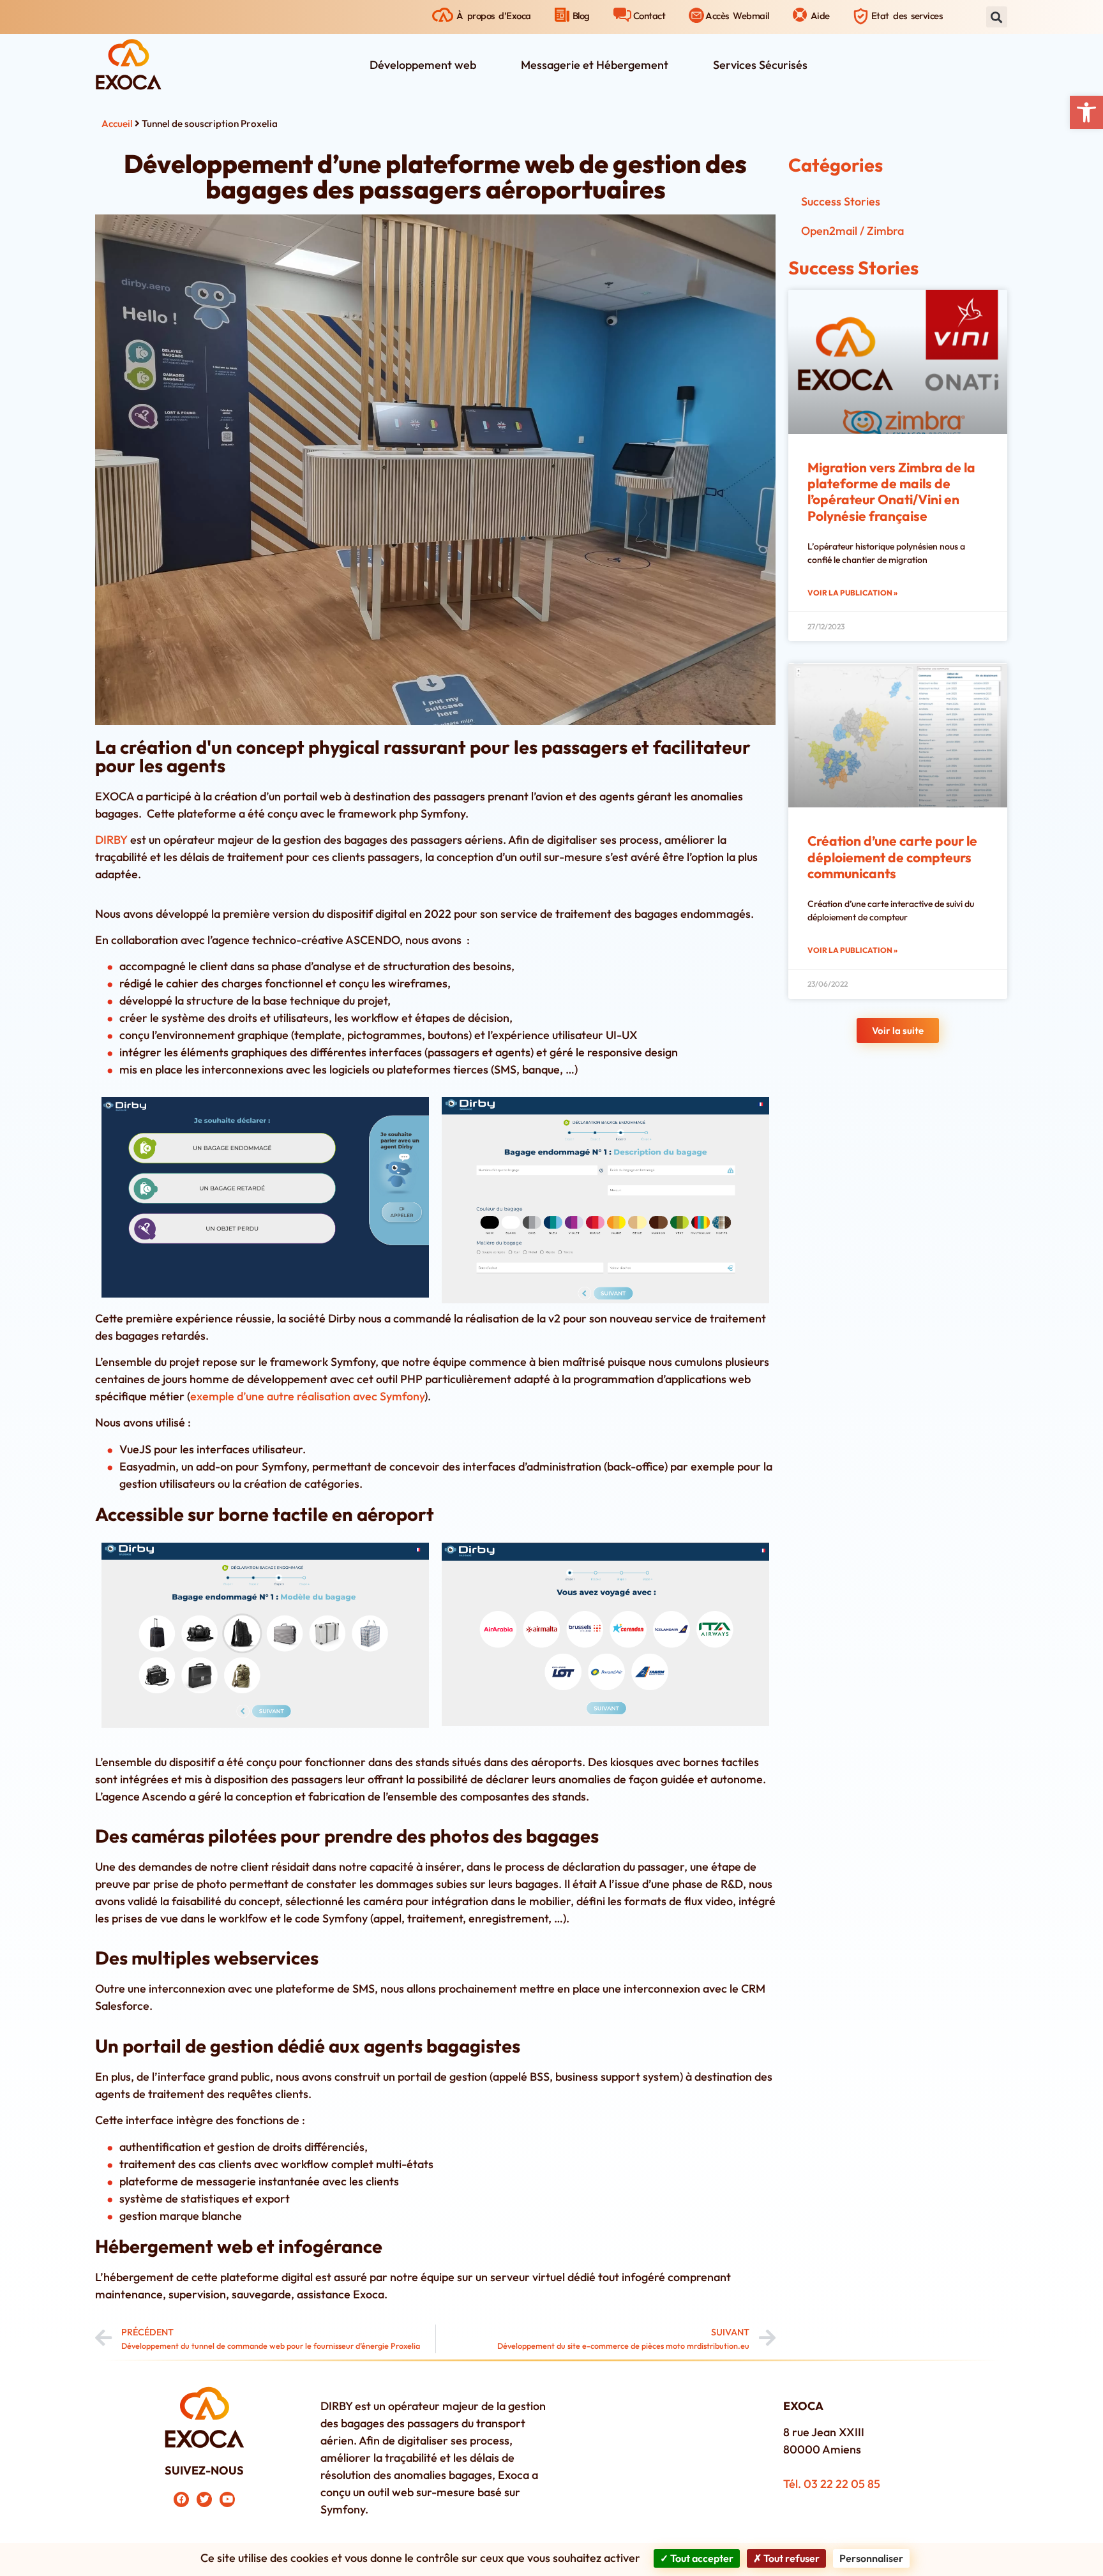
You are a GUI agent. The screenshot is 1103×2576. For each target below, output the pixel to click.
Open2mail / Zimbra (852, 231)
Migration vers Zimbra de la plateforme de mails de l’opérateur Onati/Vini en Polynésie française (891, 491)
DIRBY (111, 840)
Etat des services (907, 16)
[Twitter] (204, 2499)
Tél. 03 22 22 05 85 (832, 2484)
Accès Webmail (737, 16)
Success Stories (841, 201)
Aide (820, 16)
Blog (581, 16)
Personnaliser (871, 2558)
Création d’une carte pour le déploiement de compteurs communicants (892, 857)
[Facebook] (181, 2499)
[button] (1086, 112)
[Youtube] (227, 2499)
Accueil (117, 124)
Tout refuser (791, 2558)
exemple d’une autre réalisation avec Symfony (307, 1396)
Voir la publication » (852, 593)
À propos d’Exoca (494, 16)
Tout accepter (701, 2558)
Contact (649, 16)
